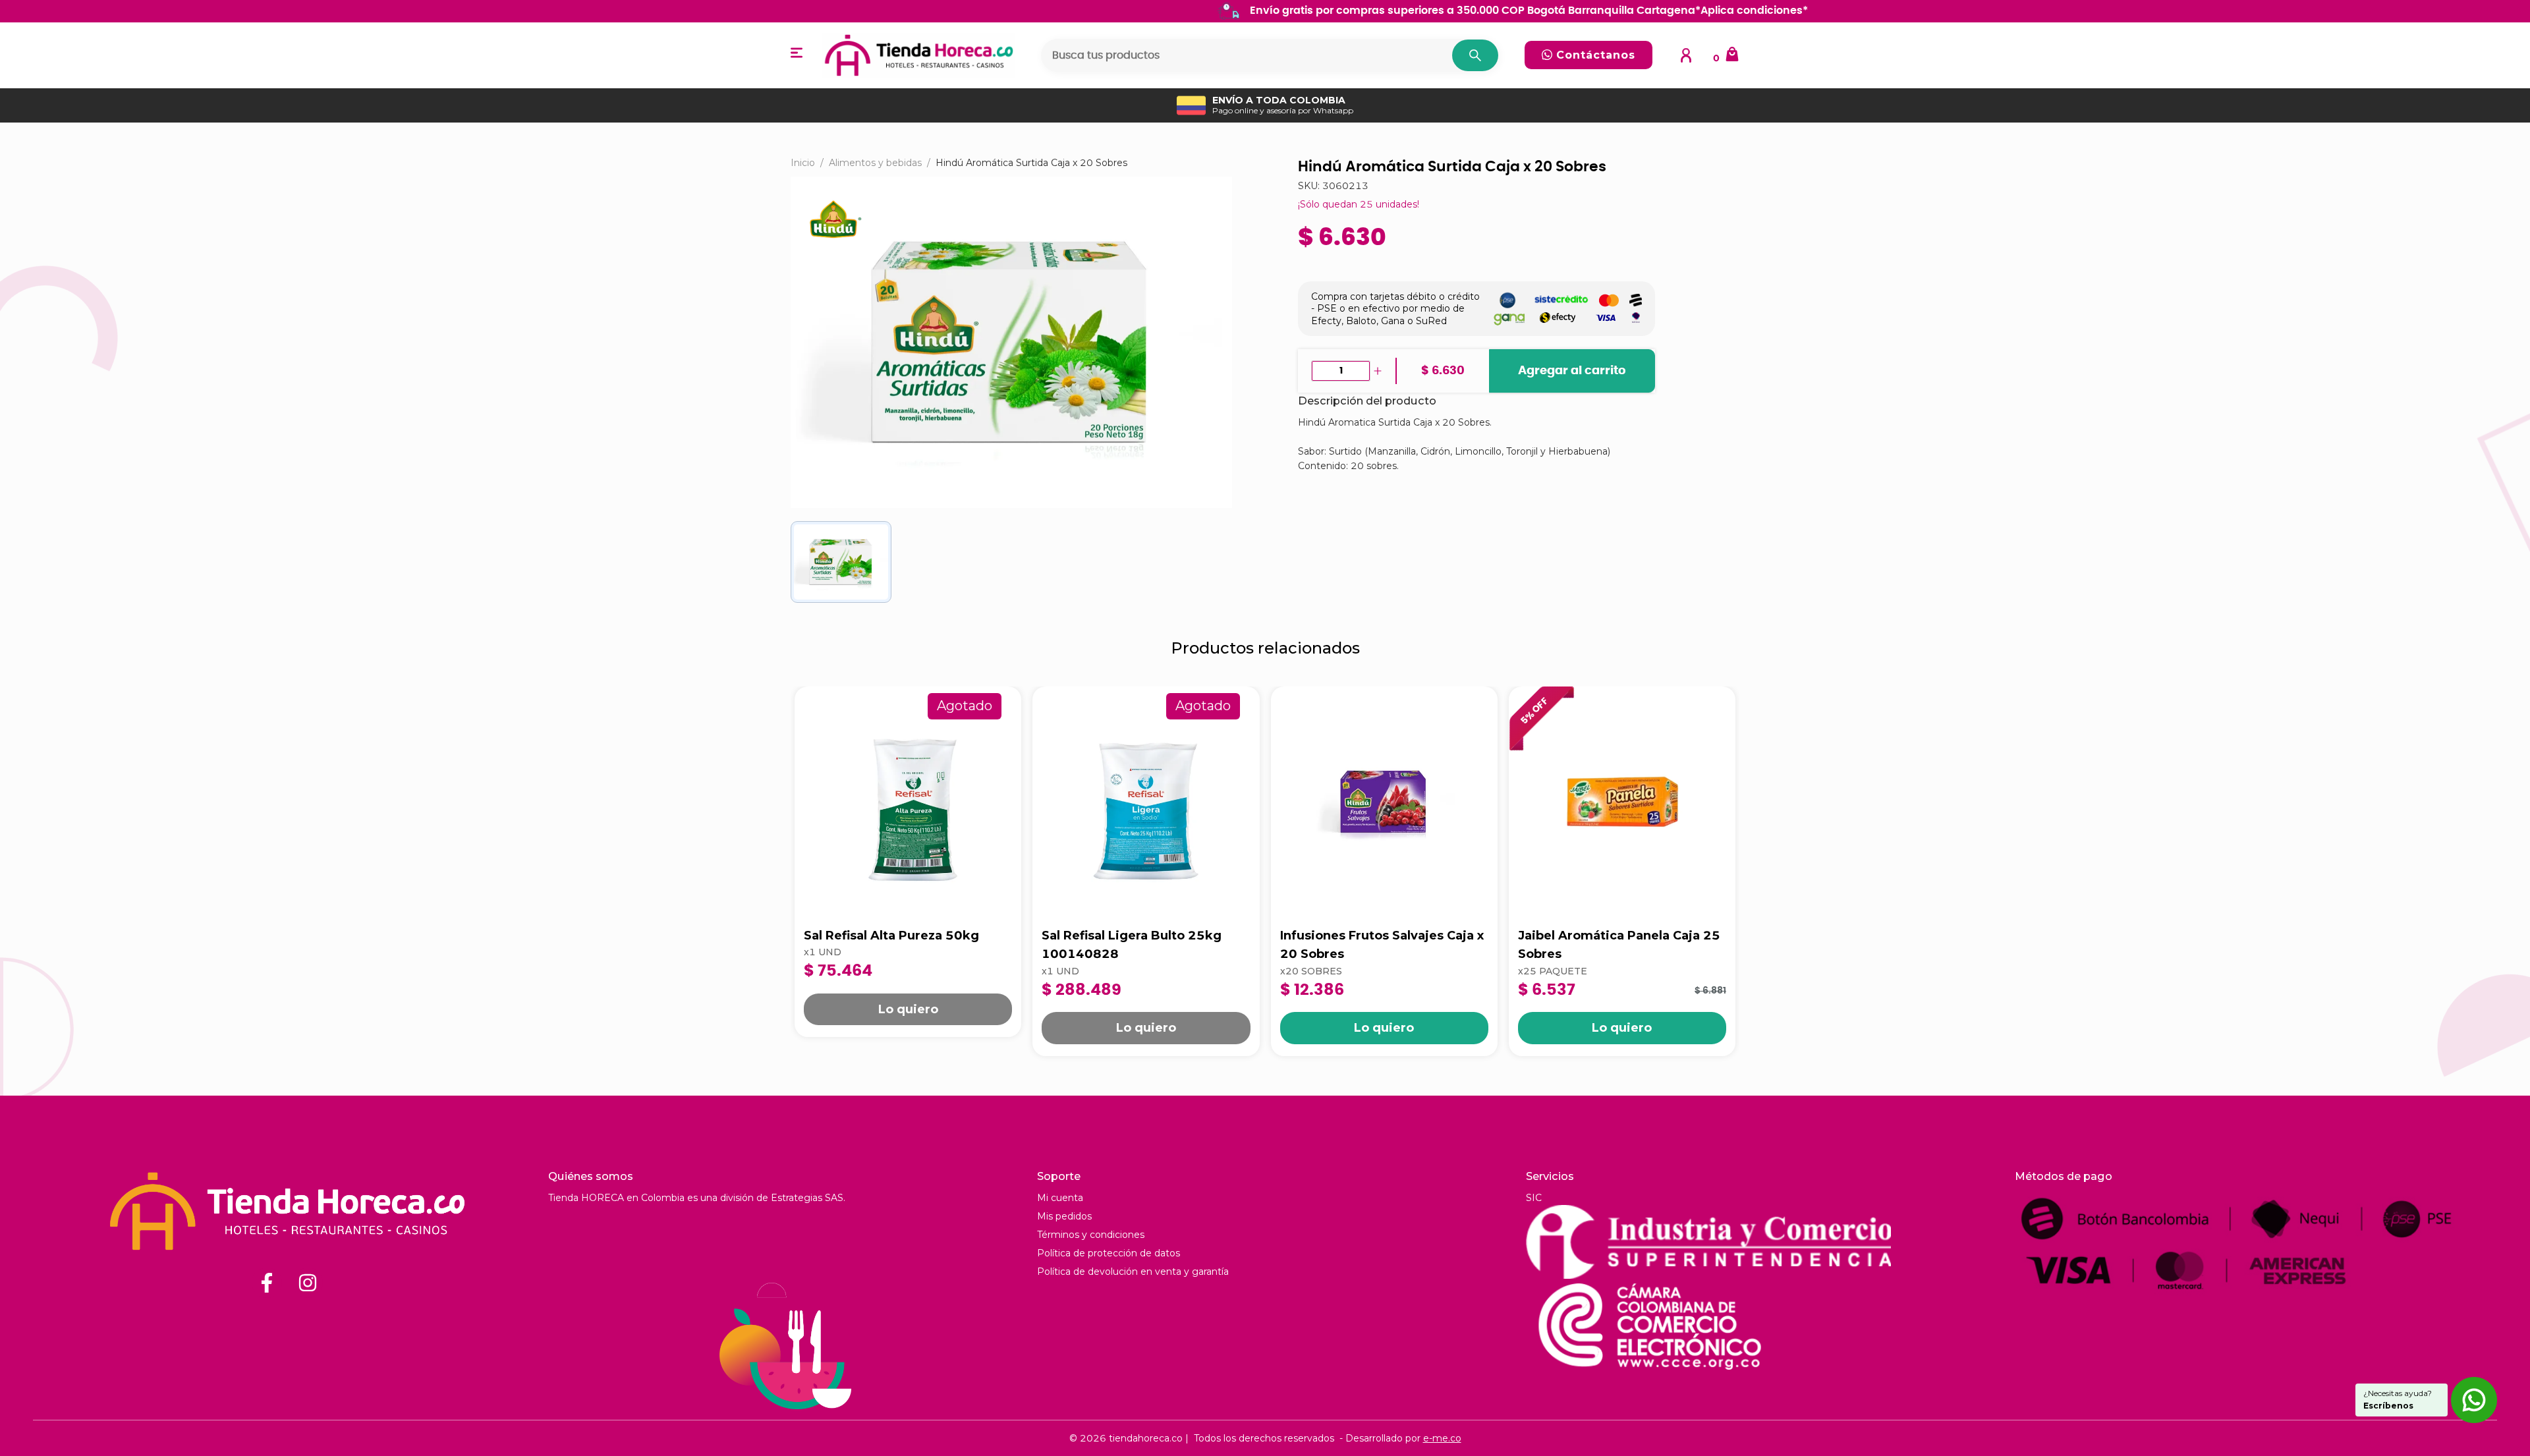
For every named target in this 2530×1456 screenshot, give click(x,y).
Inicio (803, 163)
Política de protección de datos (1109, 1253)
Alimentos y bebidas (875, 163)
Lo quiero (908, 1009)
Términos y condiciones (1091, 1235)
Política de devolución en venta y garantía (1133, 1272)
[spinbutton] (1341, 371)
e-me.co (1442, 1438)
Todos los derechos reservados (1264, 1438)
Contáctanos (1594, 55)
